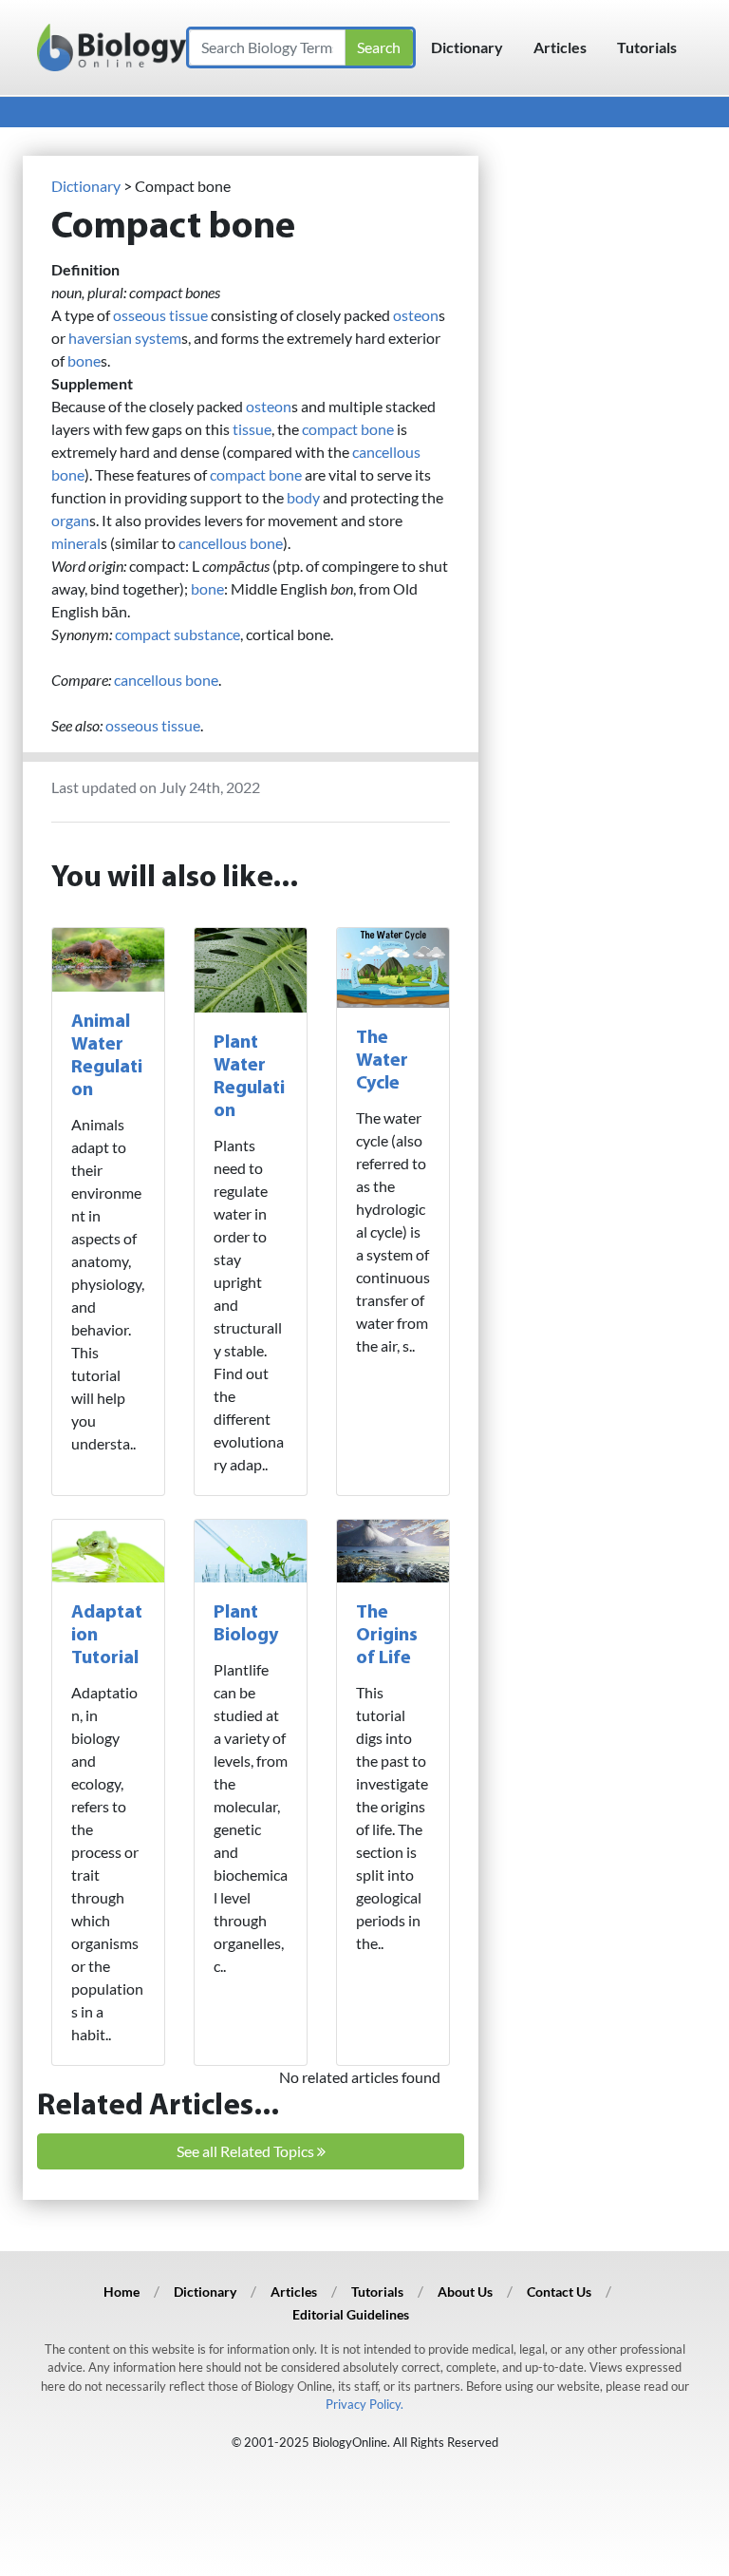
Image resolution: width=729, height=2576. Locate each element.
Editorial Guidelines (351, 2314)
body (303, 497)
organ (70, 520)
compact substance (178, 634)
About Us (465, 2292)
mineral (76, 543)
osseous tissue (160, 315)
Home (121, 2292)
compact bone (348, 429)
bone (84, 360)
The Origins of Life (387, 1636)
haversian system (125, 338)
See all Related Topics (247, 2151)
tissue (252, 429)
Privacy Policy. (364, 2404)
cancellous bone (231, 543)
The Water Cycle (382, 1061)
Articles (560, 47)
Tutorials (647, 47)
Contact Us (559, 2292)
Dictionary (467, 47)
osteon (416, 315)
